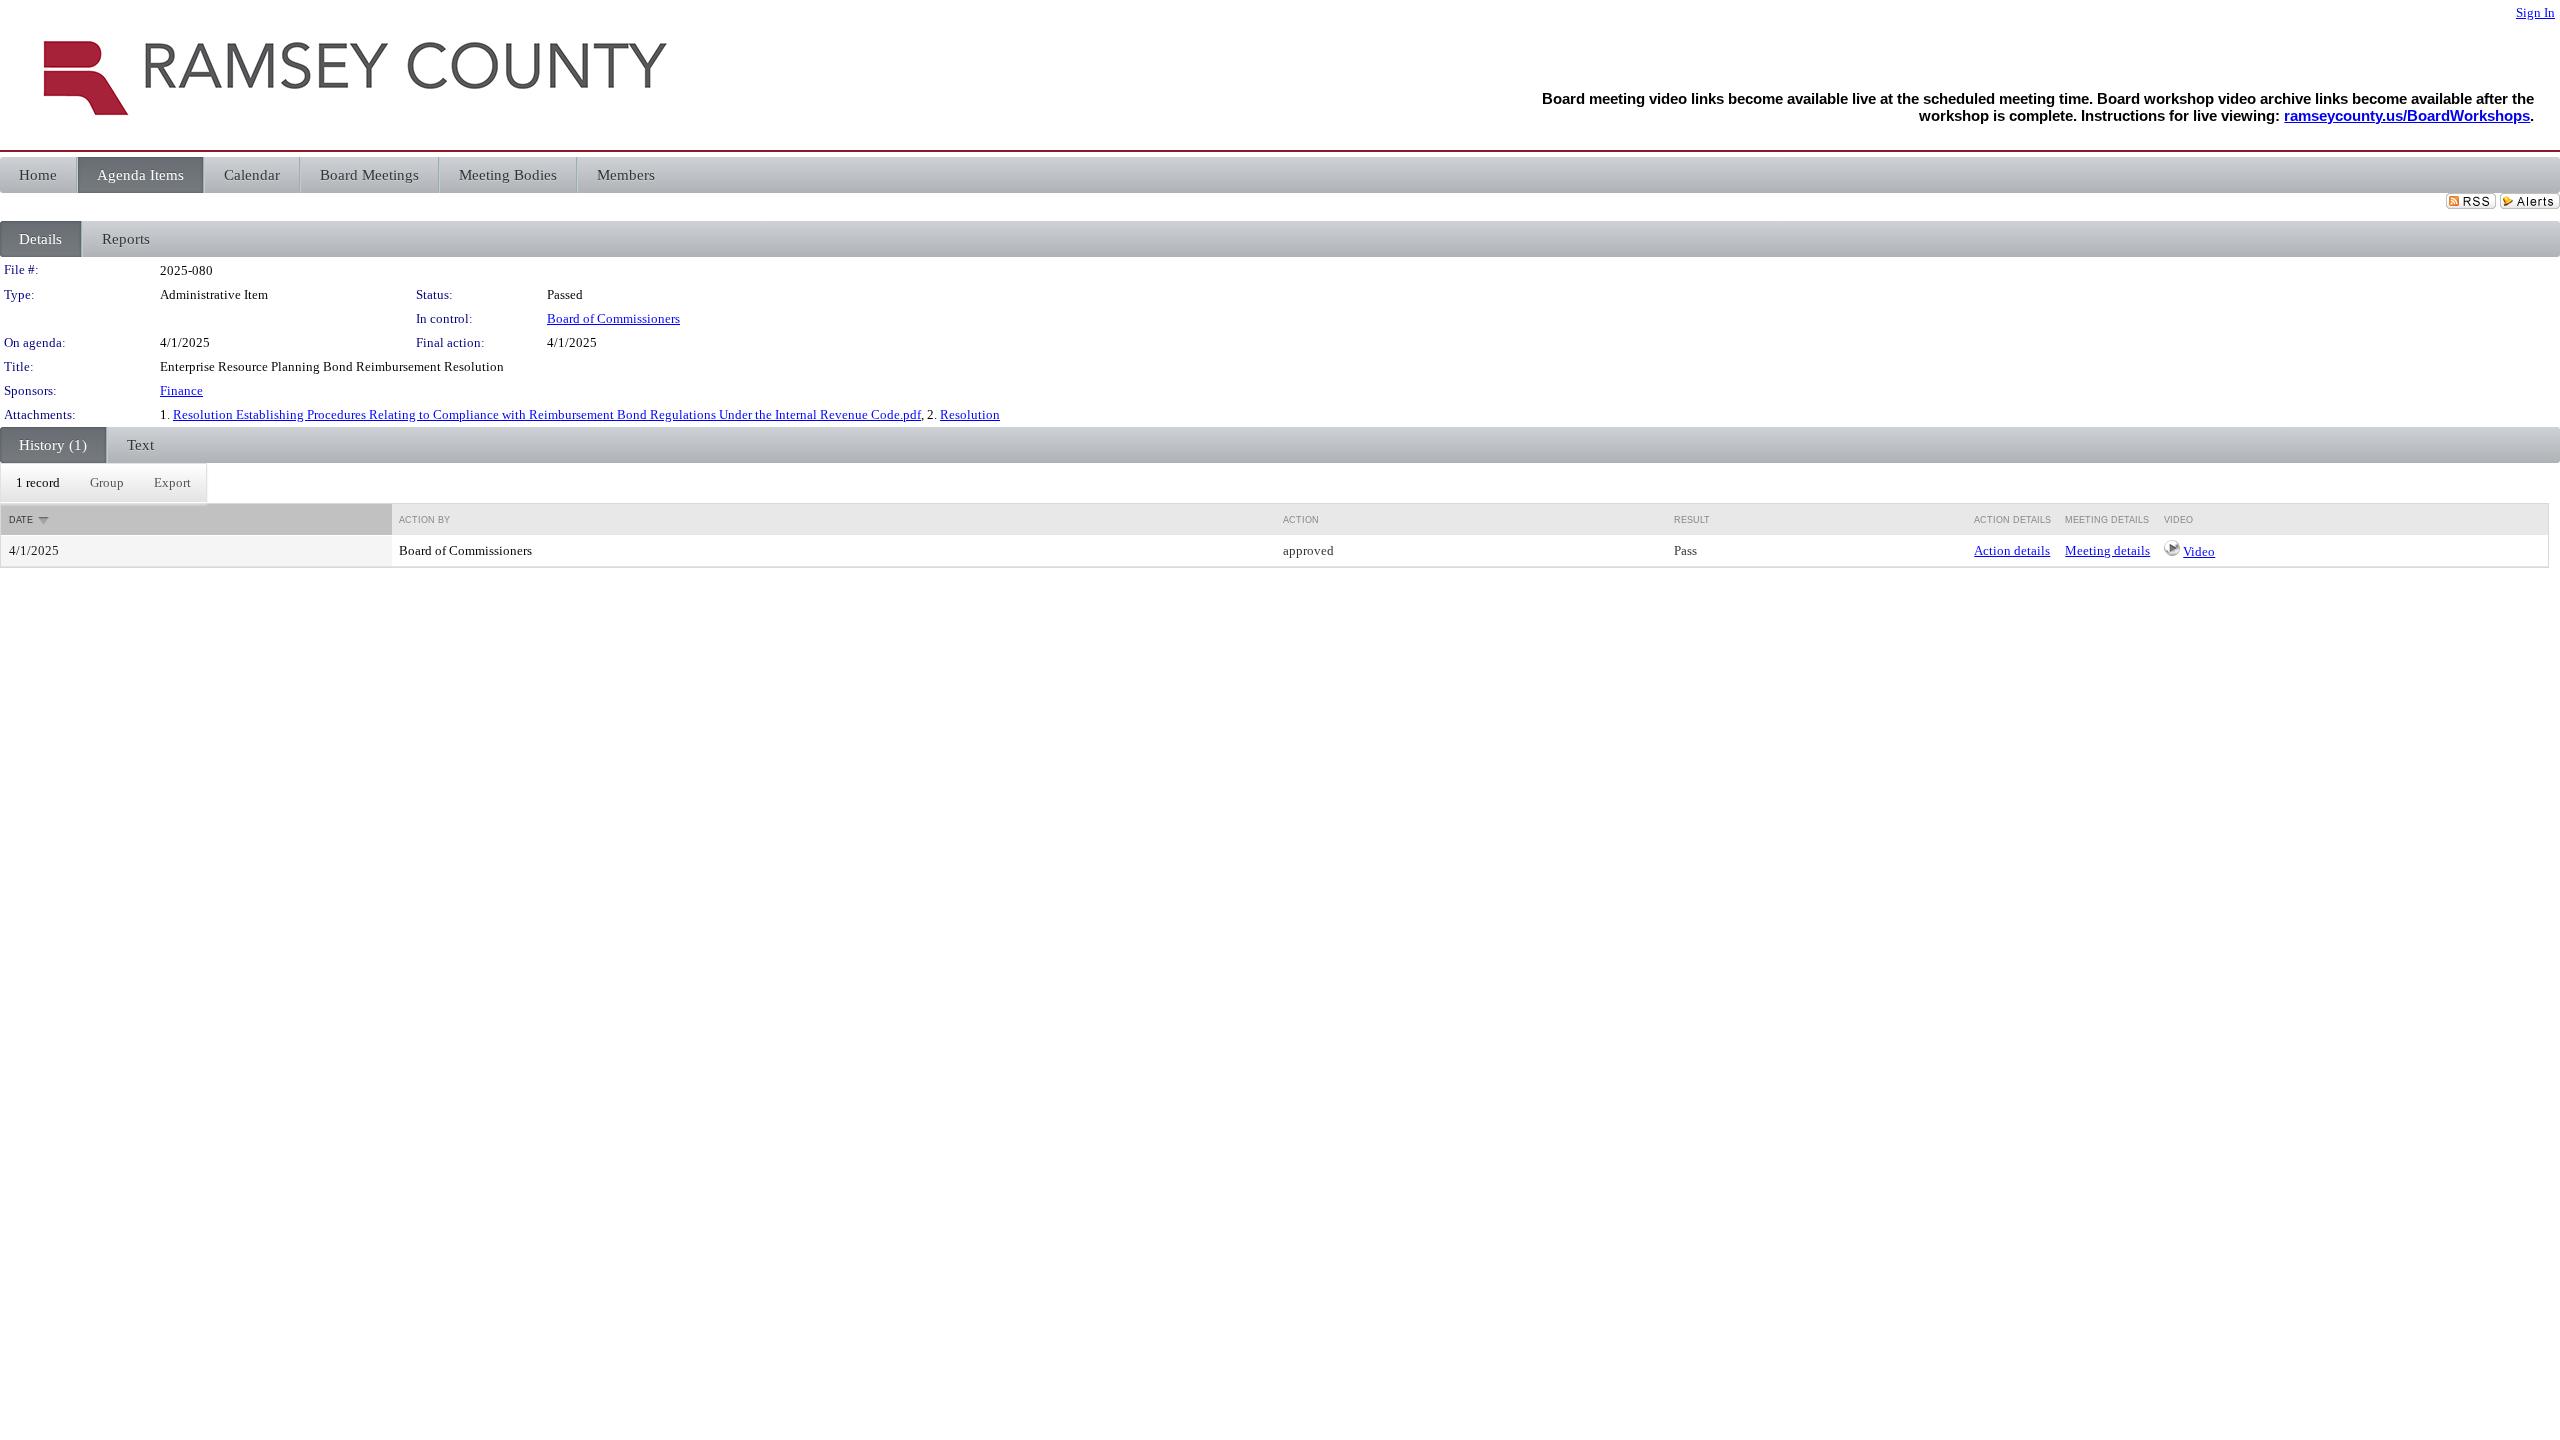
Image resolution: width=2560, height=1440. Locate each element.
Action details (2012, 550)
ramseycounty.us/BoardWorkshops (2407, 115)
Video (2199, 551)
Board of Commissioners (613, 318)
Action (1301, 520)
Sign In (2535, 12)
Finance (181, 390)
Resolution (970, 414)
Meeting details (2107, 550)
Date (21, 520)
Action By (424, 520)
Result (1692, 520)
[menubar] (103, 483)
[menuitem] (38, 483)
